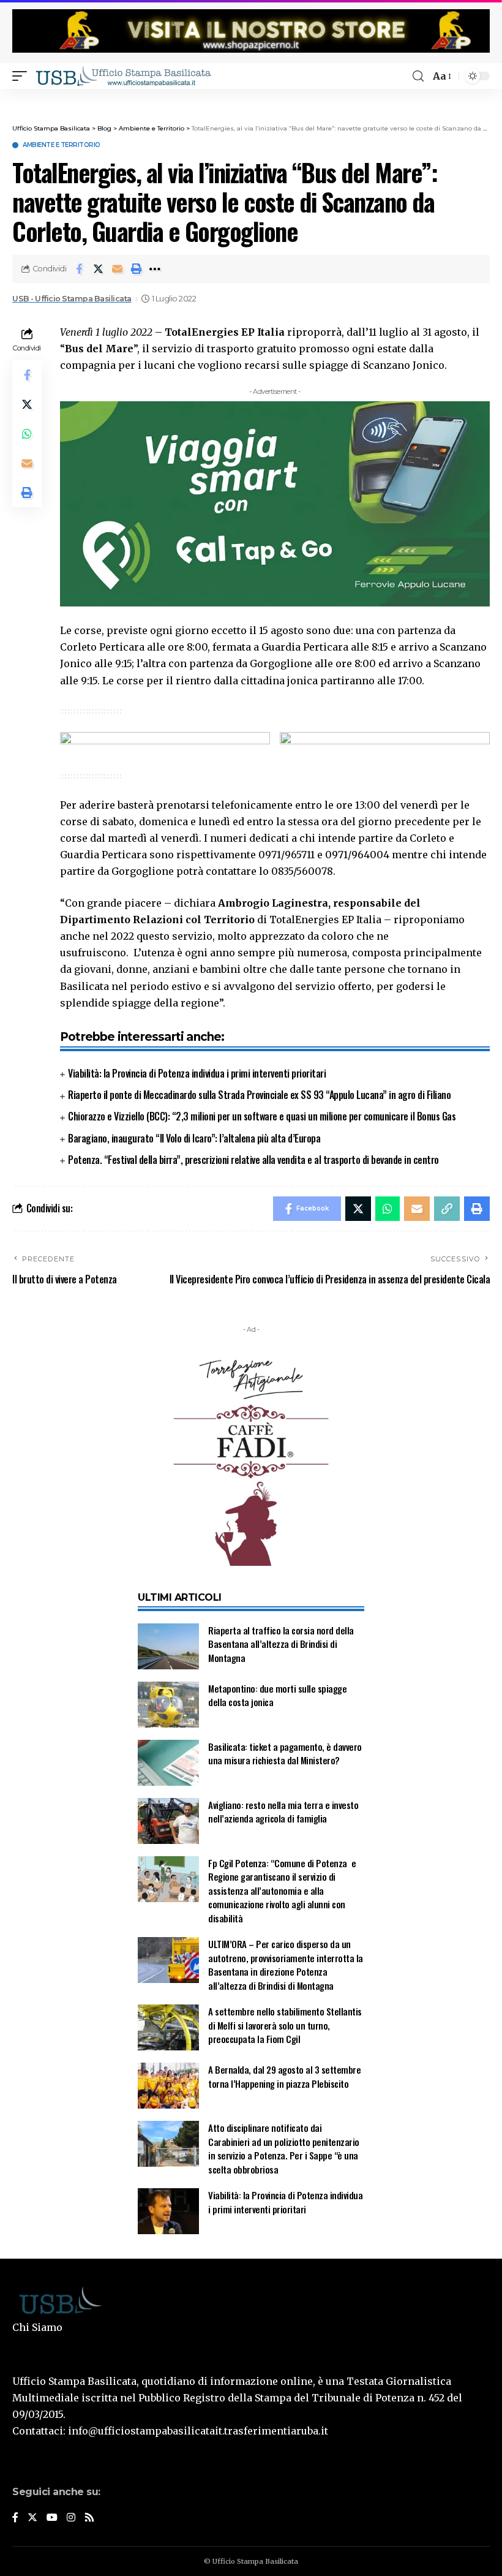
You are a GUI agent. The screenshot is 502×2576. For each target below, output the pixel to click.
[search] (418, 76)
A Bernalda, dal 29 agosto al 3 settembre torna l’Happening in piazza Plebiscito (284, 2076)
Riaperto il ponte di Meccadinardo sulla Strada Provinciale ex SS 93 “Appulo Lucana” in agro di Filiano (259, 1095)
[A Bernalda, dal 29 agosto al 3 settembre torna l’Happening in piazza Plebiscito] (168, 2086)
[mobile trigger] (23, 76)
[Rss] (89, 2518)
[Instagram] (71, 2518)
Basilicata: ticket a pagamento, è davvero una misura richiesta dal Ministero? (285, 1754)
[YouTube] (52, 2518)
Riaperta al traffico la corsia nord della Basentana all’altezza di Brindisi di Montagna (281, 1644)
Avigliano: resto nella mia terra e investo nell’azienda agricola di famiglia (283, 1812)
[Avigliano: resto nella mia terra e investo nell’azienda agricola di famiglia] (168, 1821)
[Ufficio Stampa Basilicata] (123, 76)
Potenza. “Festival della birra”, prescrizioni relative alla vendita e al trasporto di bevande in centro (253, 1160)
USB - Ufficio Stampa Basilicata (72, 299)
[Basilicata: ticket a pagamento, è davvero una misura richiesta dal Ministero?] (168, 1763)
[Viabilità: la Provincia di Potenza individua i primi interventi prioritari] (168, 2211)
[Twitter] (32, 2518)
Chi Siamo (37, 2327)
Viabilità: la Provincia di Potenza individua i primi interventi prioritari (197, 1073)
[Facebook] (15, 2518)
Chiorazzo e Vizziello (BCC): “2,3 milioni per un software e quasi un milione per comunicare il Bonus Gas (262, 1116)
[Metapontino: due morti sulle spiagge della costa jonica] (168, 1705)
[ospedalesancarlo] (251, 97)
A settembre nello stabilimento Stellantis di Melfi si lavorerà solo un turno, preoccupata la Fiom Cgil (285, 2025)
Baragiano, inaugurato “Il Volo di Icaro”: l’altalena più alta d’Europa (194, 1138)
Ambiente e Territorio (62, 145)
